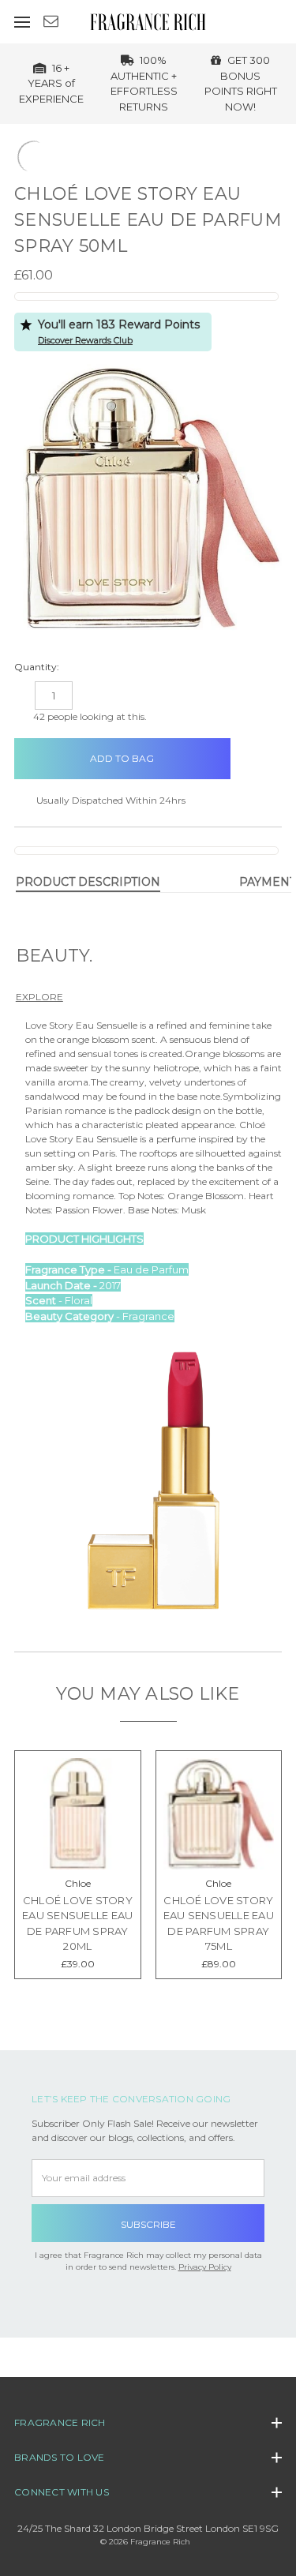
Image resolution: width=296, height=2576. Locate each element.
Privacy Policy (205, 2267)
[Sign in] (262, 21)
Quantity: (37, 667)
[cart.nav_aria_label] (285, 21)
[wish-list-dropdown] (256, 752)
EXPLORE (39, 997)
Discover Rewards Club (85, 340)
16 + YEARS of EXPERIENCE (51, 83)
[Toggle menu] (22, 22)
